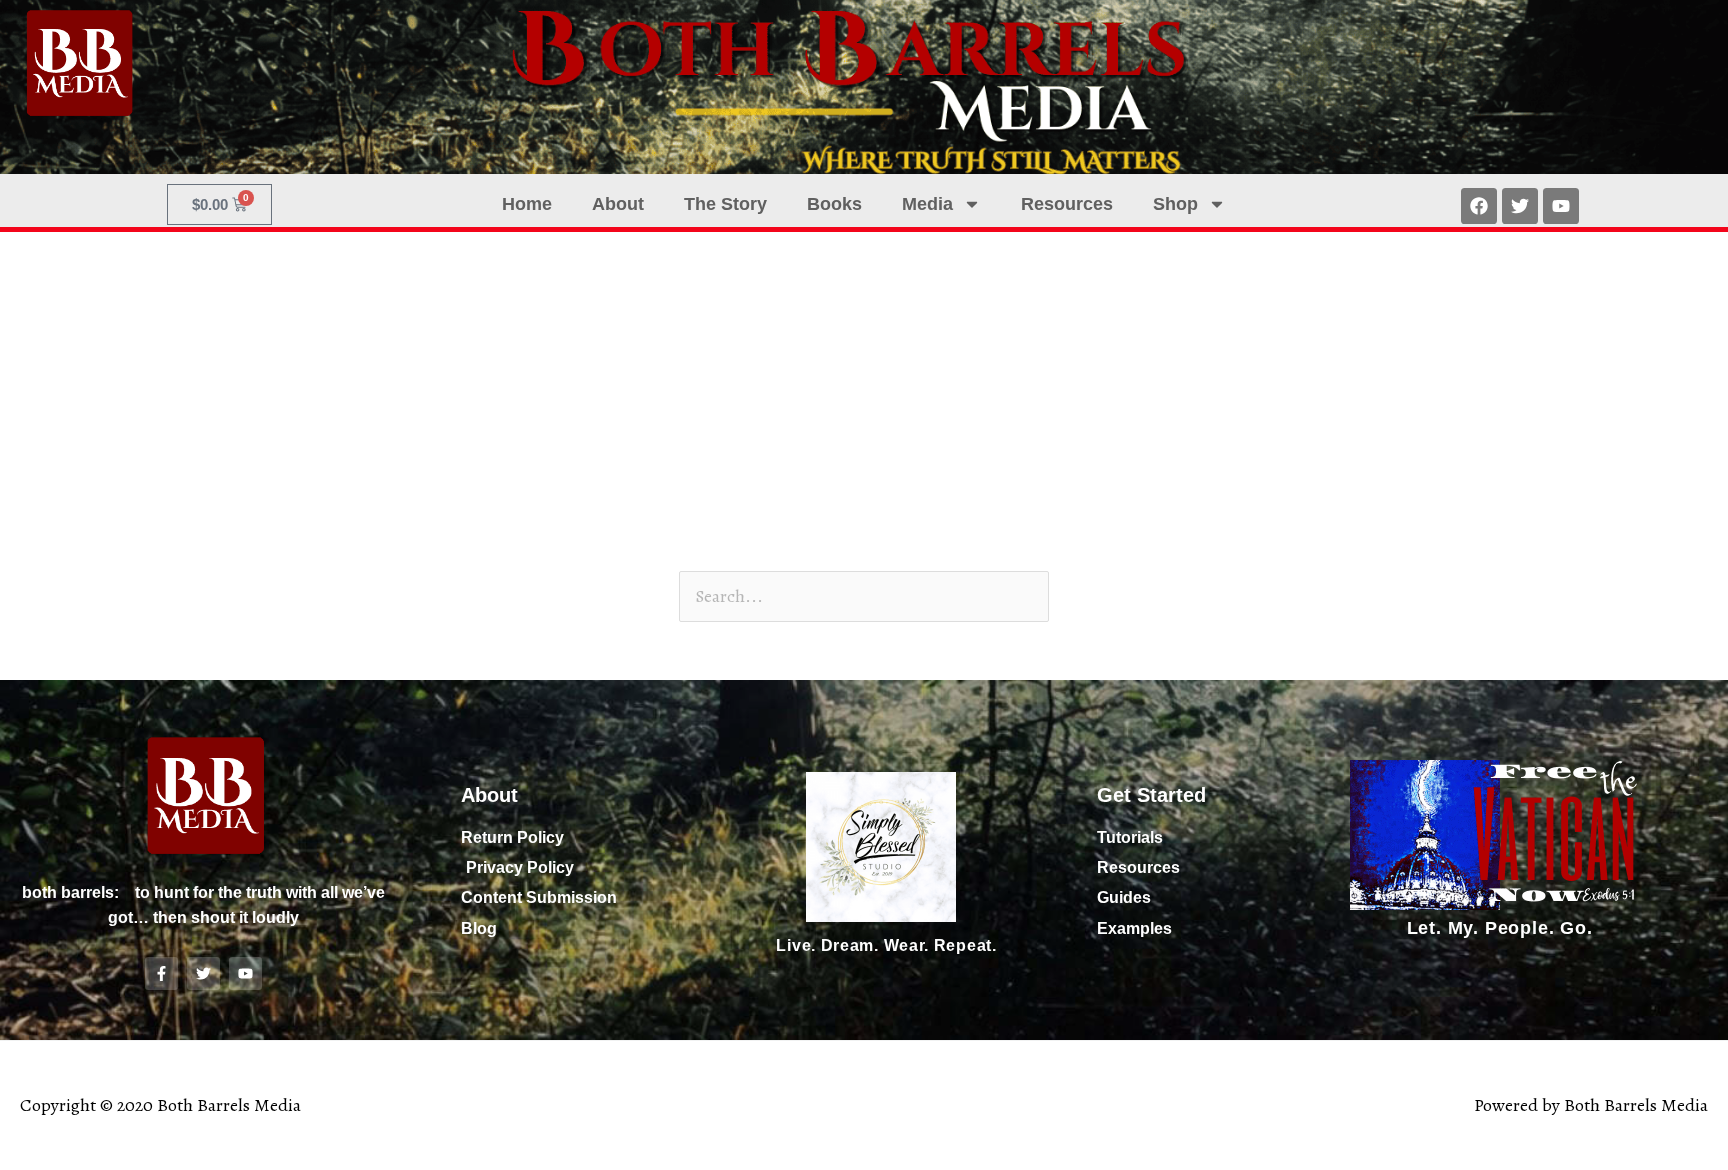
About (618, 204)
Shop (1175, 204)
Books (834, 204)
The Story (725, 204)
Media (927, 204)
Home (527, 204)
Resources (1067, 204)
